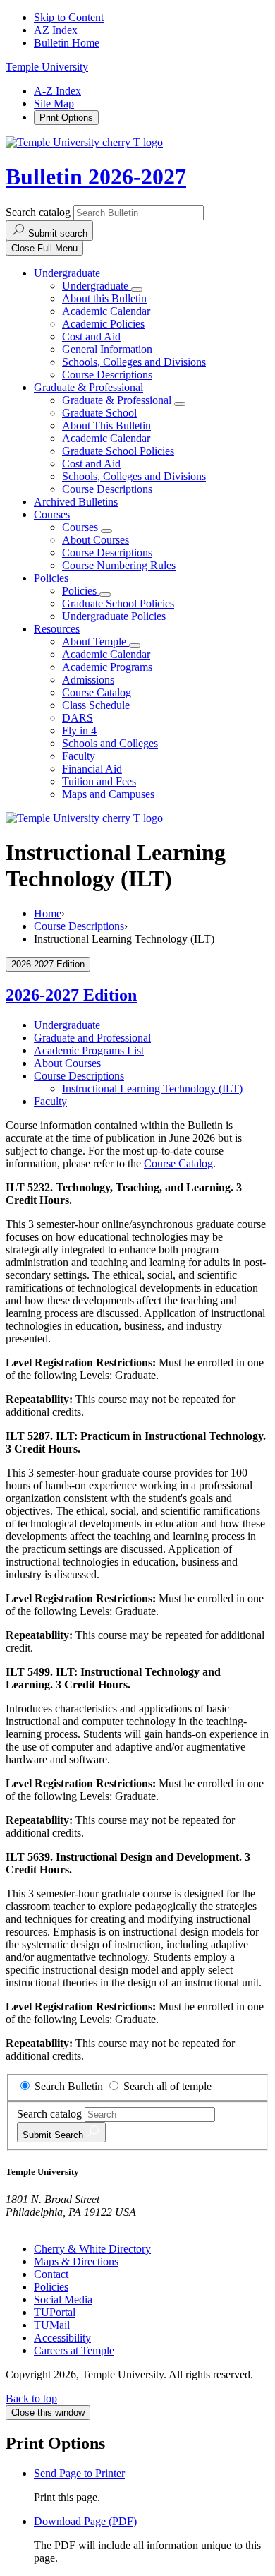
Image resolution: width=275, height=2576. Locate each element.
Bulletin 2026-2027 (96, 177)
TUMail (52, 2325)
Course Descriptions (107, 375)
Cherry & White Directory (92, 2249)
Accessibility (62, 2338)
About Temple (96, 642)
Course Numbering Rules (119, 565)
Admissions (88, 680)
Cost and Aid (91, 336)
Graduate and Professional (92, 1038)
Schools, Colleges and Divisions (134, 362)
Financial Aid (92, 769)
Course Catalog (97, 692)
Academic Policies (103, 324)
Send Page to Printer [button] (79, 2473)
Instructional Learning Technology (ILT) (152, 1089)
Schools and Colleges (110, 743)
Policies (51, 578)
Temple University (47, 67)
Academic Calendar (106, 311)
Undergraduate (67, 273)
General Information (107, 349)
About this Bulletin (104, 298)
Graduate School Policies (118, 451)
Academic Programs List (89, 1050)
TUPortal (55, 2312)
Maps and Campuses (108, 794)
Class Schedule (96, 705)
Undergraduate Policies (114, 616)
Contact (51, 2274)
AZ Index (56, 30)
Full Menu (44, 248)
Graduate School (99, 413)
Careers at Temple (74, 2350)
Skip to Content (69, 17)
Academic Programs (107, 667)
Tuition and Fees (99, 781)
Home (48, 913)
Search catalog (38, 212)
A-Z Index (57, 91)
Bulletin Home (67, 43)
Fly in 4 (79, 731)
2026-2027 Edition (71, 995)
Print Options (66, 118)
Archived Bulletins (76, 502)
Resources (57, 629)
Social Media (63, 2300)
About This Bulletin (106, 425)
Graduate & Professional (88, 387)
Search (54, 2135)
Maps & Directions (76, 2261)
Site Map (54, 103)
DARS (78, 718)
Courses (52, 514)
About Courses (96, 540)
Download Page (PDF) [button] (85, 2521)
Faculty (79, 756)
